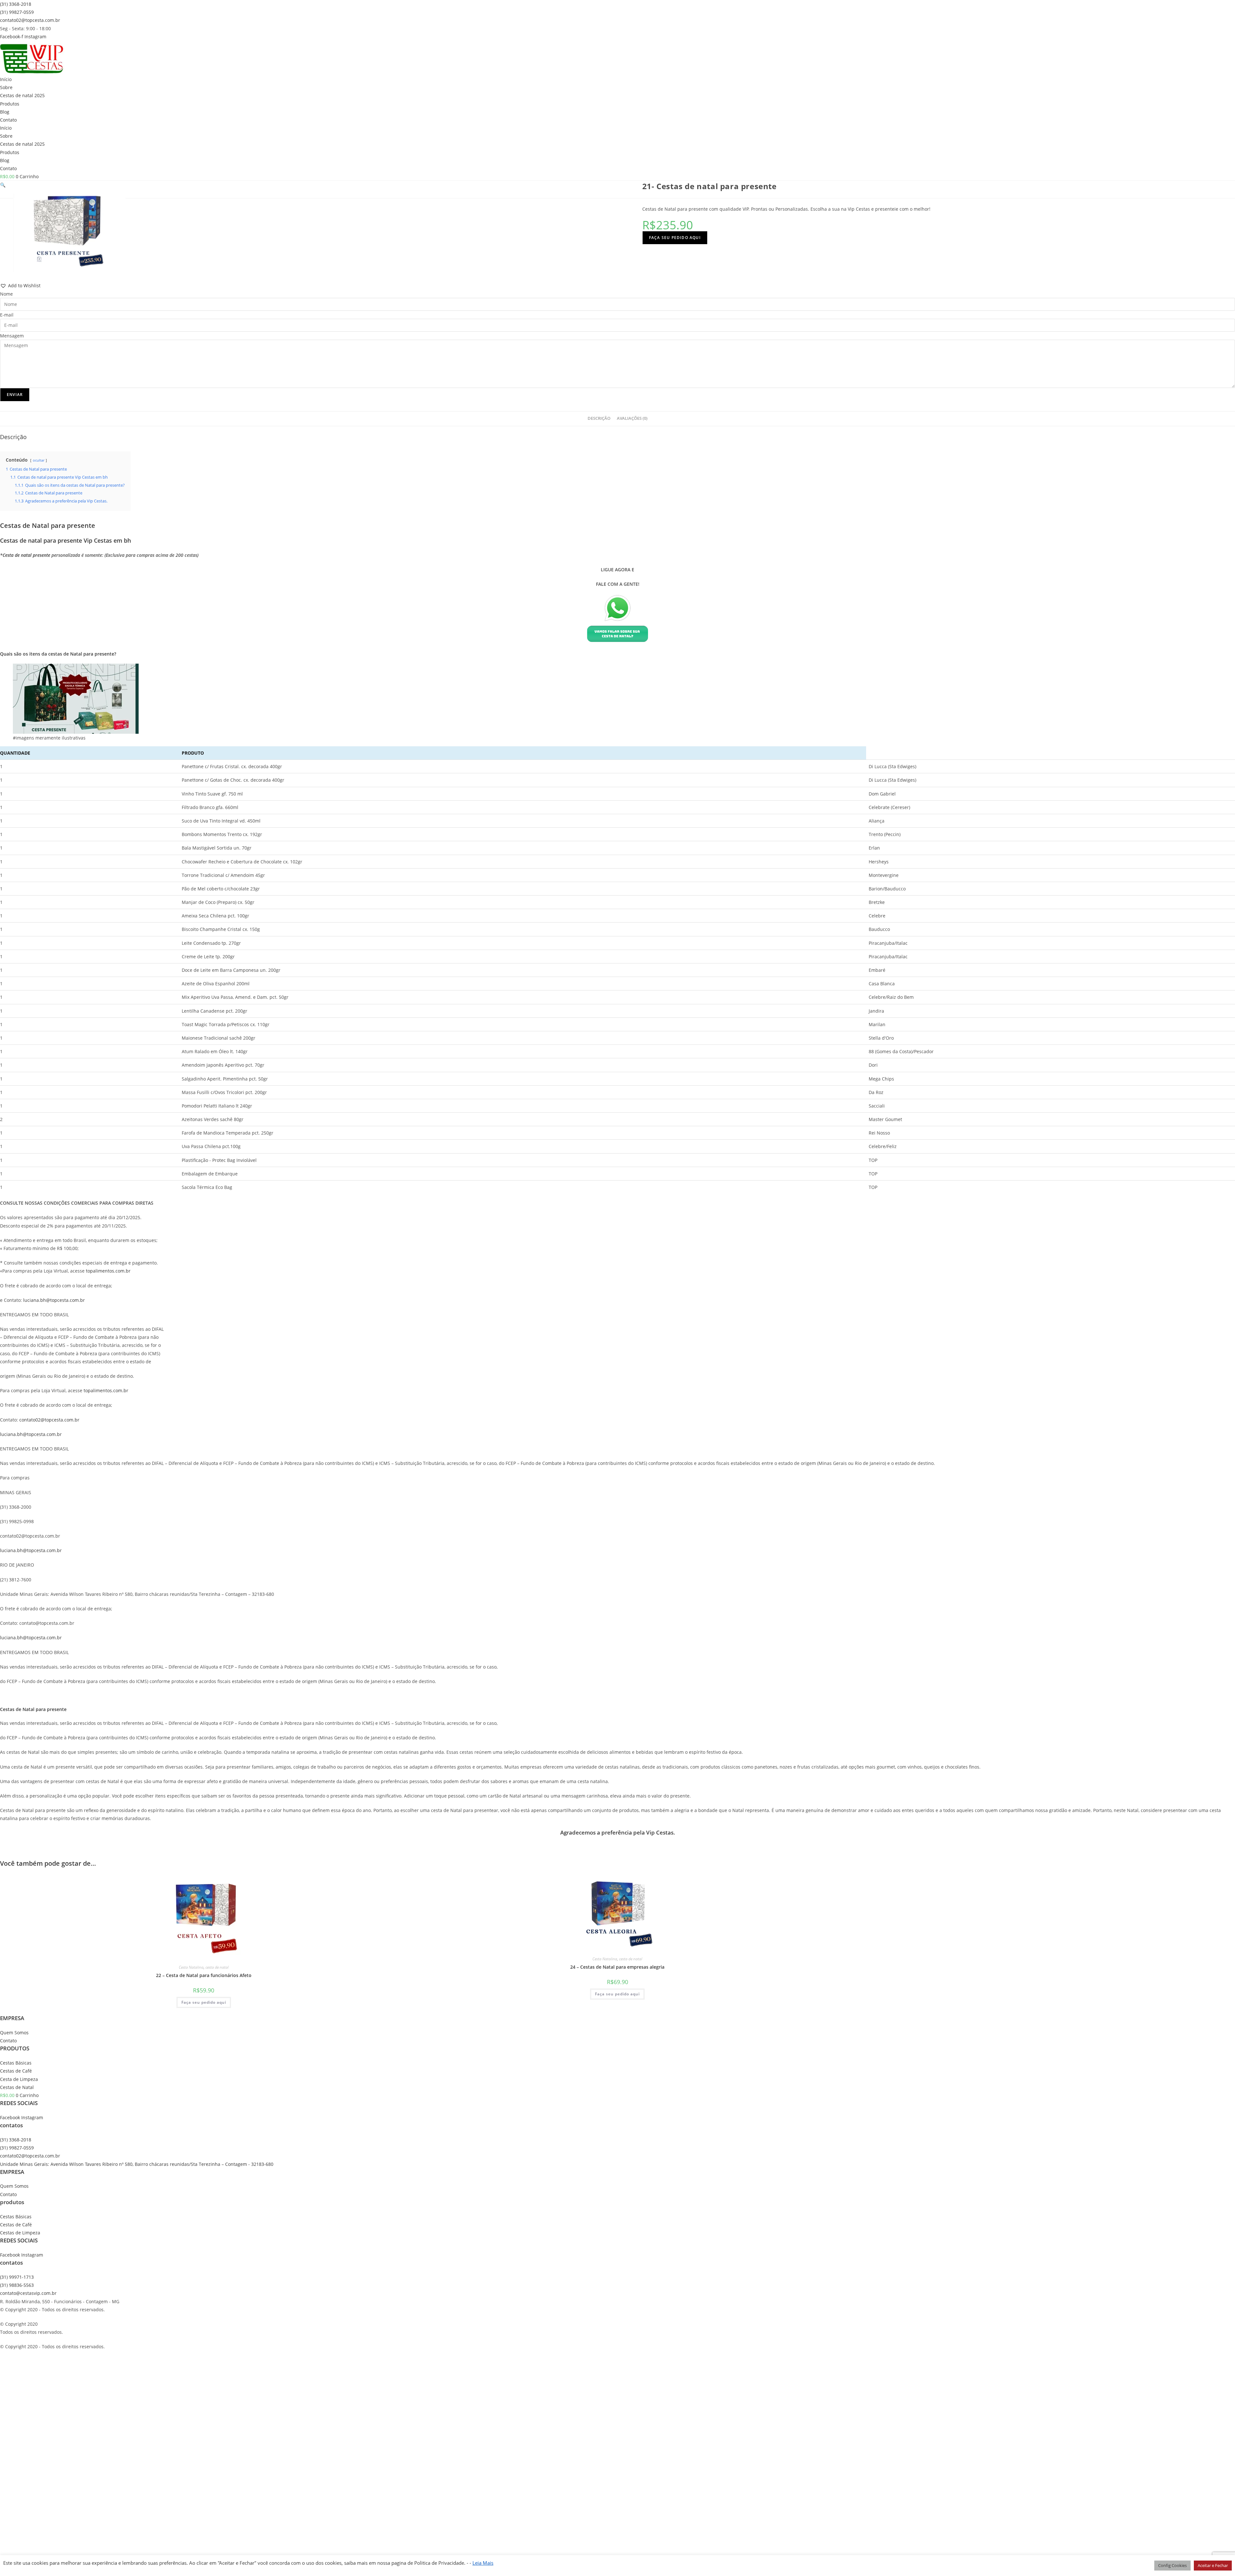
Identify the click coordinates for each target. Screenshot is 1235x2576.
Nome (6, 294)
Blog (5, 112)
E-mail (7, 315)
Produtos (10, 104)
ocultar (39, 460)
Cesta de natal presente (26, 555)
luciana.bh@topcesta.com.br (54, 1300)
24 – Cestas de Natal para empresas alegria (617, 1967)
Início (6, 79)
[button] (3, 185)
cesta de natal (217, 1967)
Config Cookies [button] (1172, 2565)
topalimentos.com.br (108, 1271)
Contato (8, 120)
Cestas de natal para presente (41, 540)
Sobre (6, 87)
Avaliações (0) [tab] (632, 418)
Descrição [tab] (599, 418)
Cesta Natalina (191, 1967)
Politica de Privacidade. (439, 2563)
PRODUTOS (15, 2048)
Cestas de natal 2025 (22, 95)
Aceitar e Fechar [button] (1213, 2565)
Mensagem (12, 336)
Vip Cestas (660, 1832)
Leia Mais (483, 2563)
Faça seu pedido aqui (675, 238)
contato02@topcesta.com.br (49, 1420)
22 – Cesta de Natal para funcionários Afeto (204, 1975)
